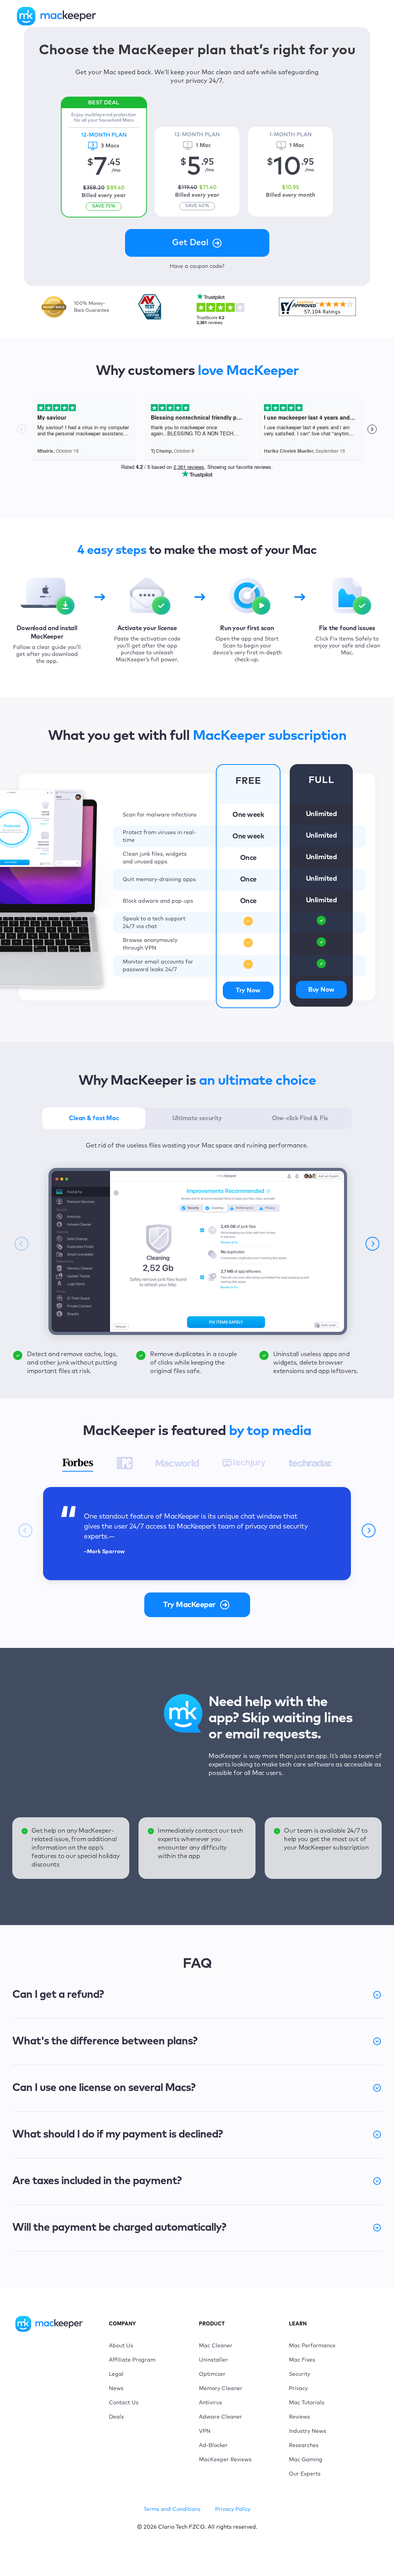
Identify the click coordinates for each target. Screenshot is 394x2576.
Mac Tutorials (307, 2403)
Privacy (298, 2389)
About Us (121, 2346)
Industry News (308, 2431)
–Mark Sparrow (104, 1552)
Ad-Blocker (213, 2446)
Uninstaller (213, 2360)
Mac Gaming (306, 2460)
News (116, 2389)
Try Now (248, 990)
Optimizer (212, 2374)
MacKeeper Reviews (225, 2460)
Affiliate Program (132, 2360)
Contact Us (124, 2403)
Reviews (300, 2417)
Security (300, 2374)
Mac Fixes (302, 2360)
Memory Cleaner (221, 2389)
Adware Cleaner (220, 2417)
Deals (116, 2417)
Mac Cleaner (216, 2346)
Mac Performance (312, 2346)
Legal (116, 2374)
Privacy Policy (233, 2509)
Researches (304, 2446)
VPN (205, 2431)
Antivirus (210, 2403)
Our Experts (305, 2474)
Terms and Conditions (172, 2509)
